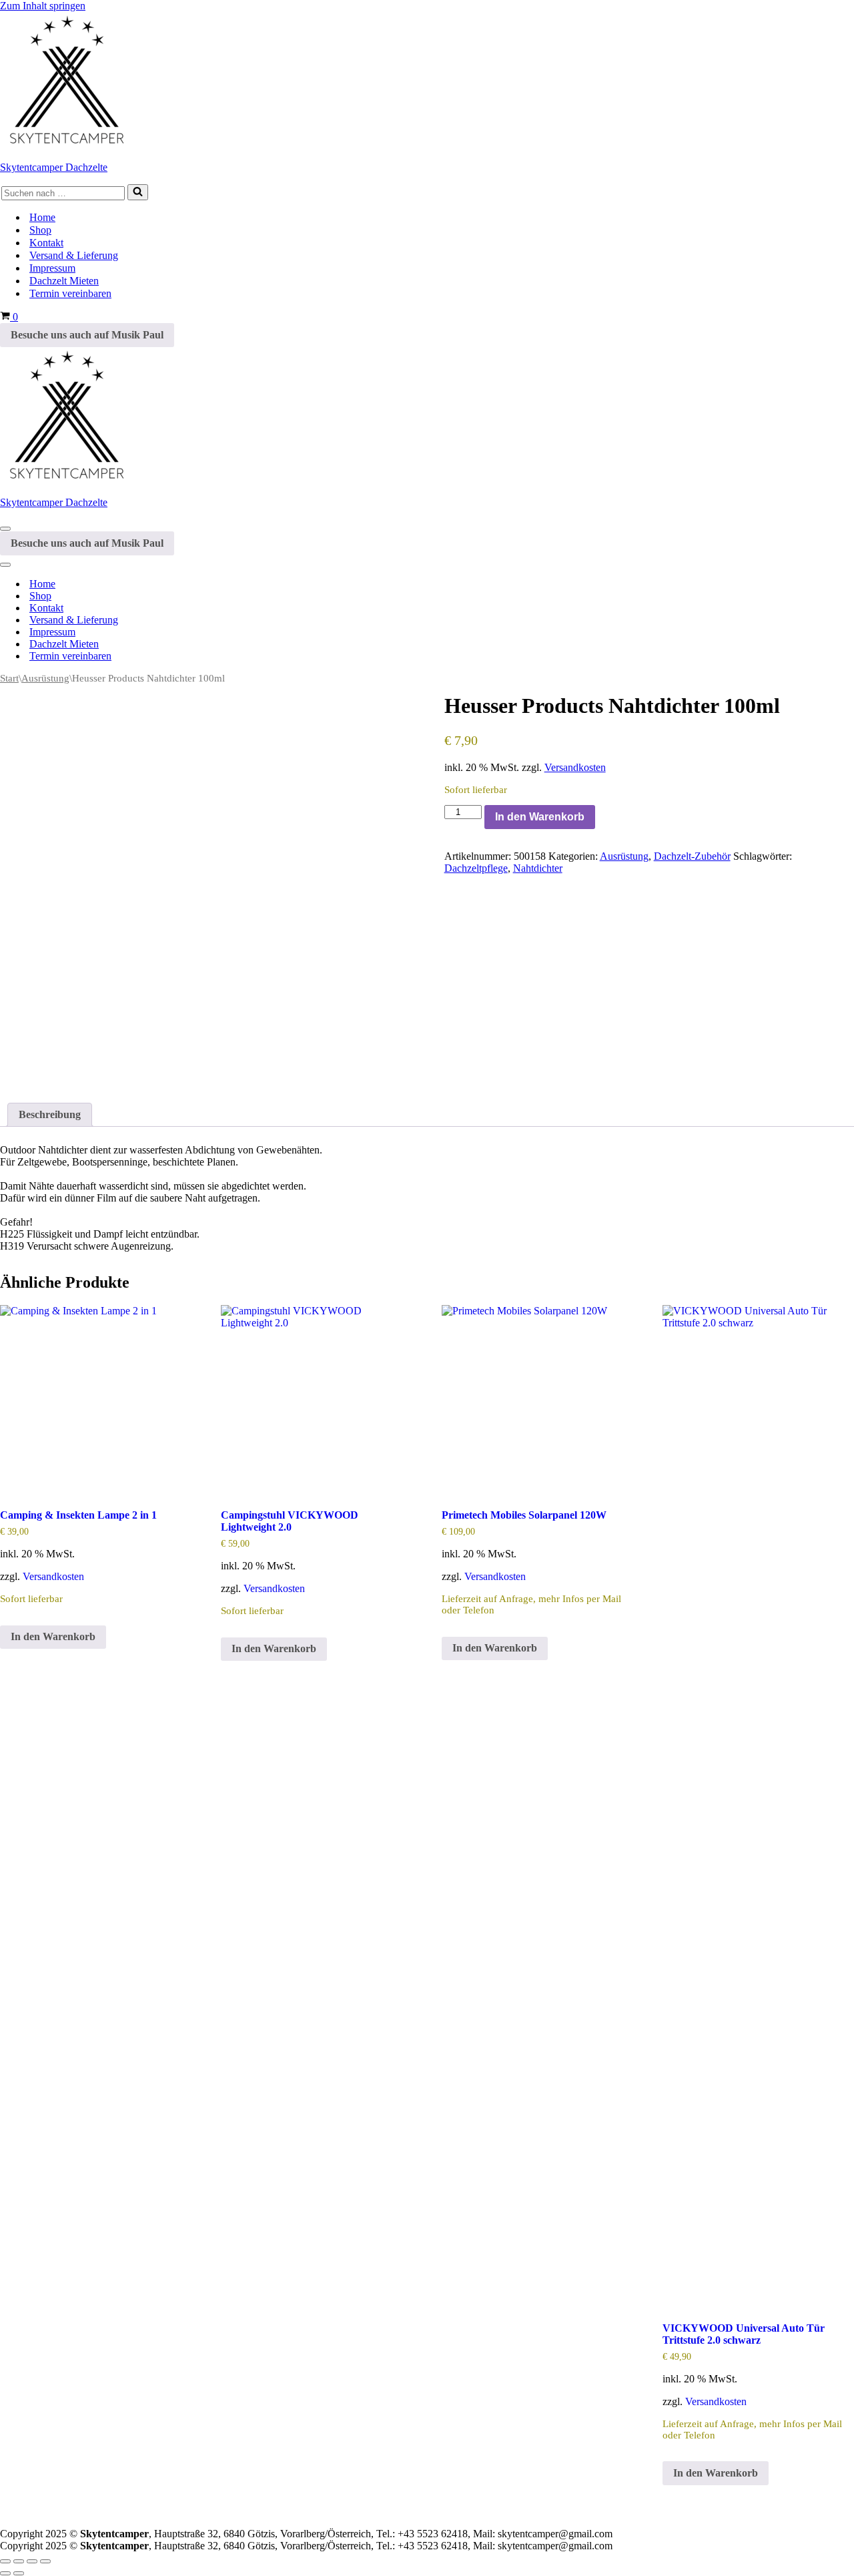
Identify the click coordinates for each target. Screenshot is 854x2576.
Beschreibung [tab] (50, 1114)
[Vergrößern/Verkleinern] (5, 2561)
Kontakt (46, 243)
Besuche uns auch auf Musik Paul (87, 335)
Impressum (52, 268)
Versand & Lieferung (74, 255)
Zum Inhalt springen (43, 6)
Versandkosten (575, 767)
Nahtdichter (538, 868)
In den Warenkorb (540, 817)
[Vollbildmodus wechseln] (19, 2561)
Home (42, 217)
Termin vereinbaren (70, 293)
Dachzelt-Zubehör (692, 856)
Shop (40, 230)
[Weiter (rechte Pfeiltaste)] (19, 2573)
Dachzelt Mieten (64, 281)
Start (9, 678)
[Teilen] (32, 2561)
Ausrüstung (45, 678)
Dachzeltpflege (476, 868)
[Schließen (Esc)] (45, 2561)
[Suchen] (138, 192)
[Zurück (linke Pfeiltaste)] (5, 2573)
